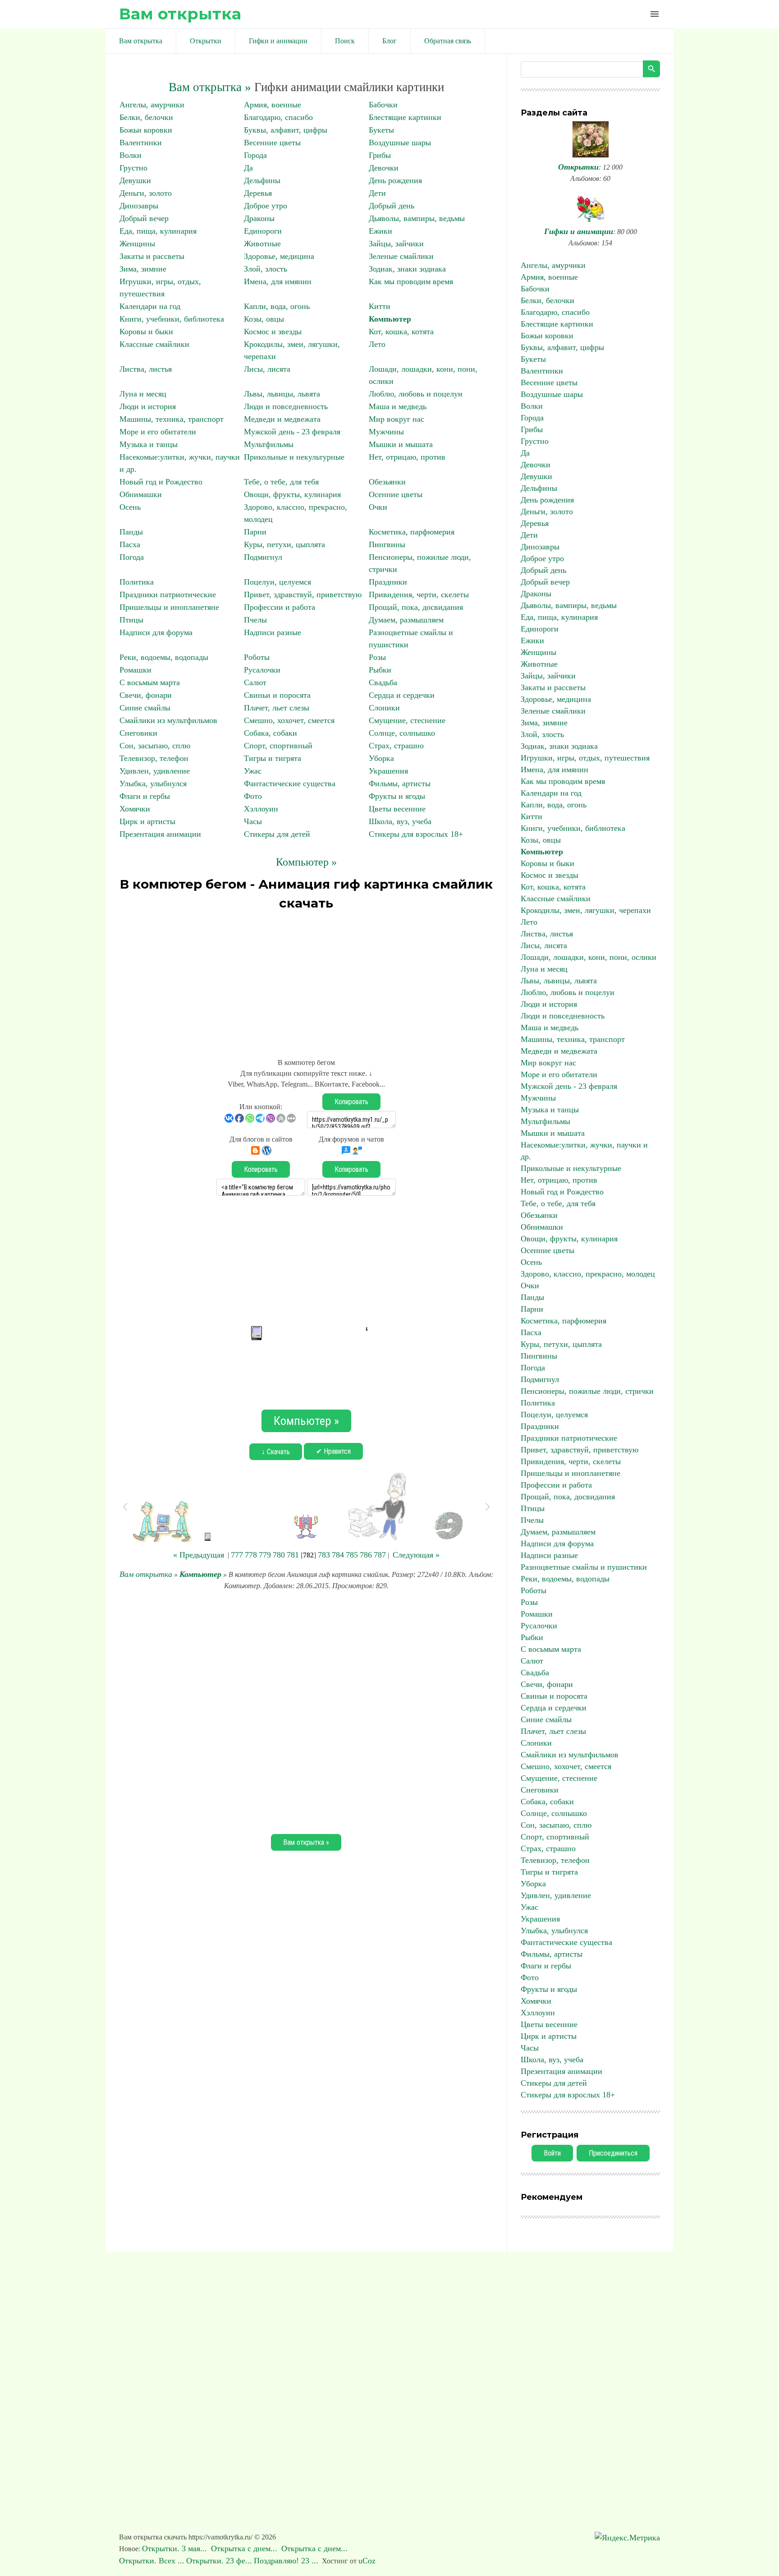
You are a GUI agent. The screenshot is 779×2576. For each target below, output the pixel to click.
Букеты (381, 130)
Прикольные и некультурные (294, 457)
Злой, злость (266, 269)
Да (248, 168)
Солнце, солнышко (402, 733)
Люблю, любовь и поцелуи (416, 394)
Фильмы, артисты (400, 783)
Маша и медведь (398, 406)
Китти (380, 306)
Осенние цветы (396, 494)
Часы (253, 821)
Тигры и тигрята (273, 758)
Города (255, 155)
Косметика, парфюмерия (412, 532)
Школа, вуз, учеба (400, 821)
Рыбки (380, 670)
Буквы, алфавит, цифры (286, 130)
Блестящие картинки (405, 117)
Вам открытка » (210, 87)
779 (265, 1555)
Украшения (388, 771)
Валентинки (141, 143)
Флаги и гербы (145, 796)
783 (324, 1555)
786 (366, 1555)
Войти (552, 2153)
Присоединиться (613, 2153)
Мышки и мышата (401, 444)
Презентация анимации (160, 834)
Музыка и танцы (149, 444)
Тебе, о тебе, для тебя (281, 482)
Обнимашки (141, 494)
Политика (137, 582)
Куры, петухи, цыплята (284, 544)
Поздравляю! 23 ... (286, 2561)
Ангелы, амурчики (152, 105)
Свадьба (383, 682)
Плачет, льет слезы (277, 708)
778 (251, 1555)
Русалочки (262, 670)
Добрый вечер (144, 218)
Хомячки (135, 809)
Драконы (259, 218)
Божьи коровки (146, 130)
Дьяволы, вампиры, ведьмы (417, 218)
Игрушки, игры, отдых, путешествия (585, 758)
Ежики (380, 231)
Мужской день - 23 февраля (292, 432)
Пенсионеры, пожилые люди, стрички (587, 1391)
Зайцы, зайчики (396, 244)
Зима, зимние (143, 269)
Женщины (137, 244)
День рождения (395, 180)
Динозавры (139, 206)
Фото (253, 796)
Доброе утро (266, 206)
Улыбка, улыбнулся (153, 783)
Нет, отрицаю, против (407, 457)
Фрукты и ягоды (397, 796)
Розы (377, 657)
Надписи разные (273, 632)
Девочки (384, 168)
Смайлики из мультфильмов (168, 720)
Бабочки (383, 105)
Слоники (384, 708)
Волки (131, 155)
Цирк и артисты (147, 821)
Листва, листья (146, 369)
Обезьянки (387, 482)
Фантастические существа (290, 783)
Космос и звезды (273, 332)
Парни (255, 532)
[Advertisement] (306, 980)
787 (380, 1555)
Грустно (133, 168)
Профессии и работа (280, 607)
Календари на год (150, 306)
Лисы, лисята (267, 369)
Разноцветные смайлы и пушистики (584, 1567)
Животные (262, 244)
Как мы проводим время (411, 281)
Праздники (388, 582)
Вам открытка (180, 14)
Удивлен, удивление (155, 771)
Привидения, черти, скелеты (419, 594)
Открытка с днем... (245, 2548)
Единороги (263, 231)
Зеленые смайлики (401, 256)
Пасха (130, 544)
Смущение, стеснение (407, 720)
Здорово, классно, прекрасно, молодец (588, 1274)
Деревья (258, 193)
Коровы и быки (146, 332)
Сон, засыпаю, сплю (155, 746)
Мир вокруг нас (396, 419)
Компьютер (390, 319)
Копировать (351, 1102)
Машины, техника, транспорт (172, 419)
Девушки (135, 180)
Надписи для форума (156, 632)
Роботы (257, 657)
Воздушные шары (400, 143)
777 (237, 1555)
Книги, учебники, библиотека (172, 319)
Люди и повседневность (286, 406)
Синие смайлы (145, 708)
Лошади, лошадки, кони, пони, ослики (589, 957)
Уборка (381, 758)
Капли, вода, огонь (277, 306)
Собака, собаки (270, 733)
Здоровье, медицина (279, 256)
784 (338, 1555)
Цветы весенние (397, 809)
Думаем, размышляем (406, 620)
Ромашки (135, 670)
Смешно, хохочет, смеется (289, 720)
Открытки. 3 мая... (176, 2548)
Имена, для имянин (278, 281)
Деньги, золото (146, 193)
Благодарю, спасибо (278, 117)
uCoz (367, 2561)
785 (352, 1555)
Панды (131, 532)
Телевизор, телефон (154, 758)
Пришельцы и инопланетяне (169, 607)
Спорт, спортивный (278, 746)
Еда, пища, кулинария (158, 231)
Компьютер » (306, 862)
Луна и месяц (143, 394)
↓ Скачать (276, 1452)
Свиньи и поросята (277, 695)
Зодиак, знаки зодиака (407, 269)
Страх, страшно (396, 746)
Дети (377, 193)
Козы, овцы (264, 319)
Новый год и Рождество (161, 482)
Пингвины (387, 544)
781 (293, 1555)
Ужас (253, 771)
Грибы (380, 155)
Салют (255, 682)
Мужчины (386, 432)
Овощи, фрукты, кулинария (292, 494)
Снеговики (138, 733)
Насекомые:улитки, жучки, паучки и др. (584, 1151)
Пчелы (255, 620)
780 (279, 1555)
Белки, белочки (146, 117)
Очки (378, 507)
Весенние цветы (272, 143)
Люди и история (148, 406)
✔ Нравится (333, 1451)
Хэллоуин (261, 809)
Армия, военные (273, 105)
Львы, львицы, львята (282, 394)
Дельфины (262, 180)
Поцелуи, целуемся (277, 582)
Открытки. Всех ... (152, 2561)
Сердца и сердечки (402, 695)
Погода (132, 557)
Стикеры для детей (277, 834)
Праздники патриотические (168, 594)
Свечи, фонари (146, 695)
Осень (130, 507)
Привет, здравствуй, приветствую (303, 594)
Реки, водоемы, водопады (164, 657)
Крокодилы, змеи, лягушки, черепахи (586, 910)
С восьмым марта (150, 682)
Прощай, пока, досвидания (416, 607)
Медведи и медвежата (282, 419)
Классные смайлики (154, 344)
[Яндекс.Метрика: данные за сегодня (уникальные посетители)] (627, 2538)
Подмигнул (263, 557)
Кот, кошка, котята (401, 332)
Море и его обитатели (158, 432)
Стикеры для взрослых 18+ (416, 834)
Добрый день (392, 206)
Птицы (131, 620)
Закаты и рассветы (152, 256)
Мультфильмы (269, 444)
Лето (377, 344)
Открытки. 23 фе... (219, 2561)
